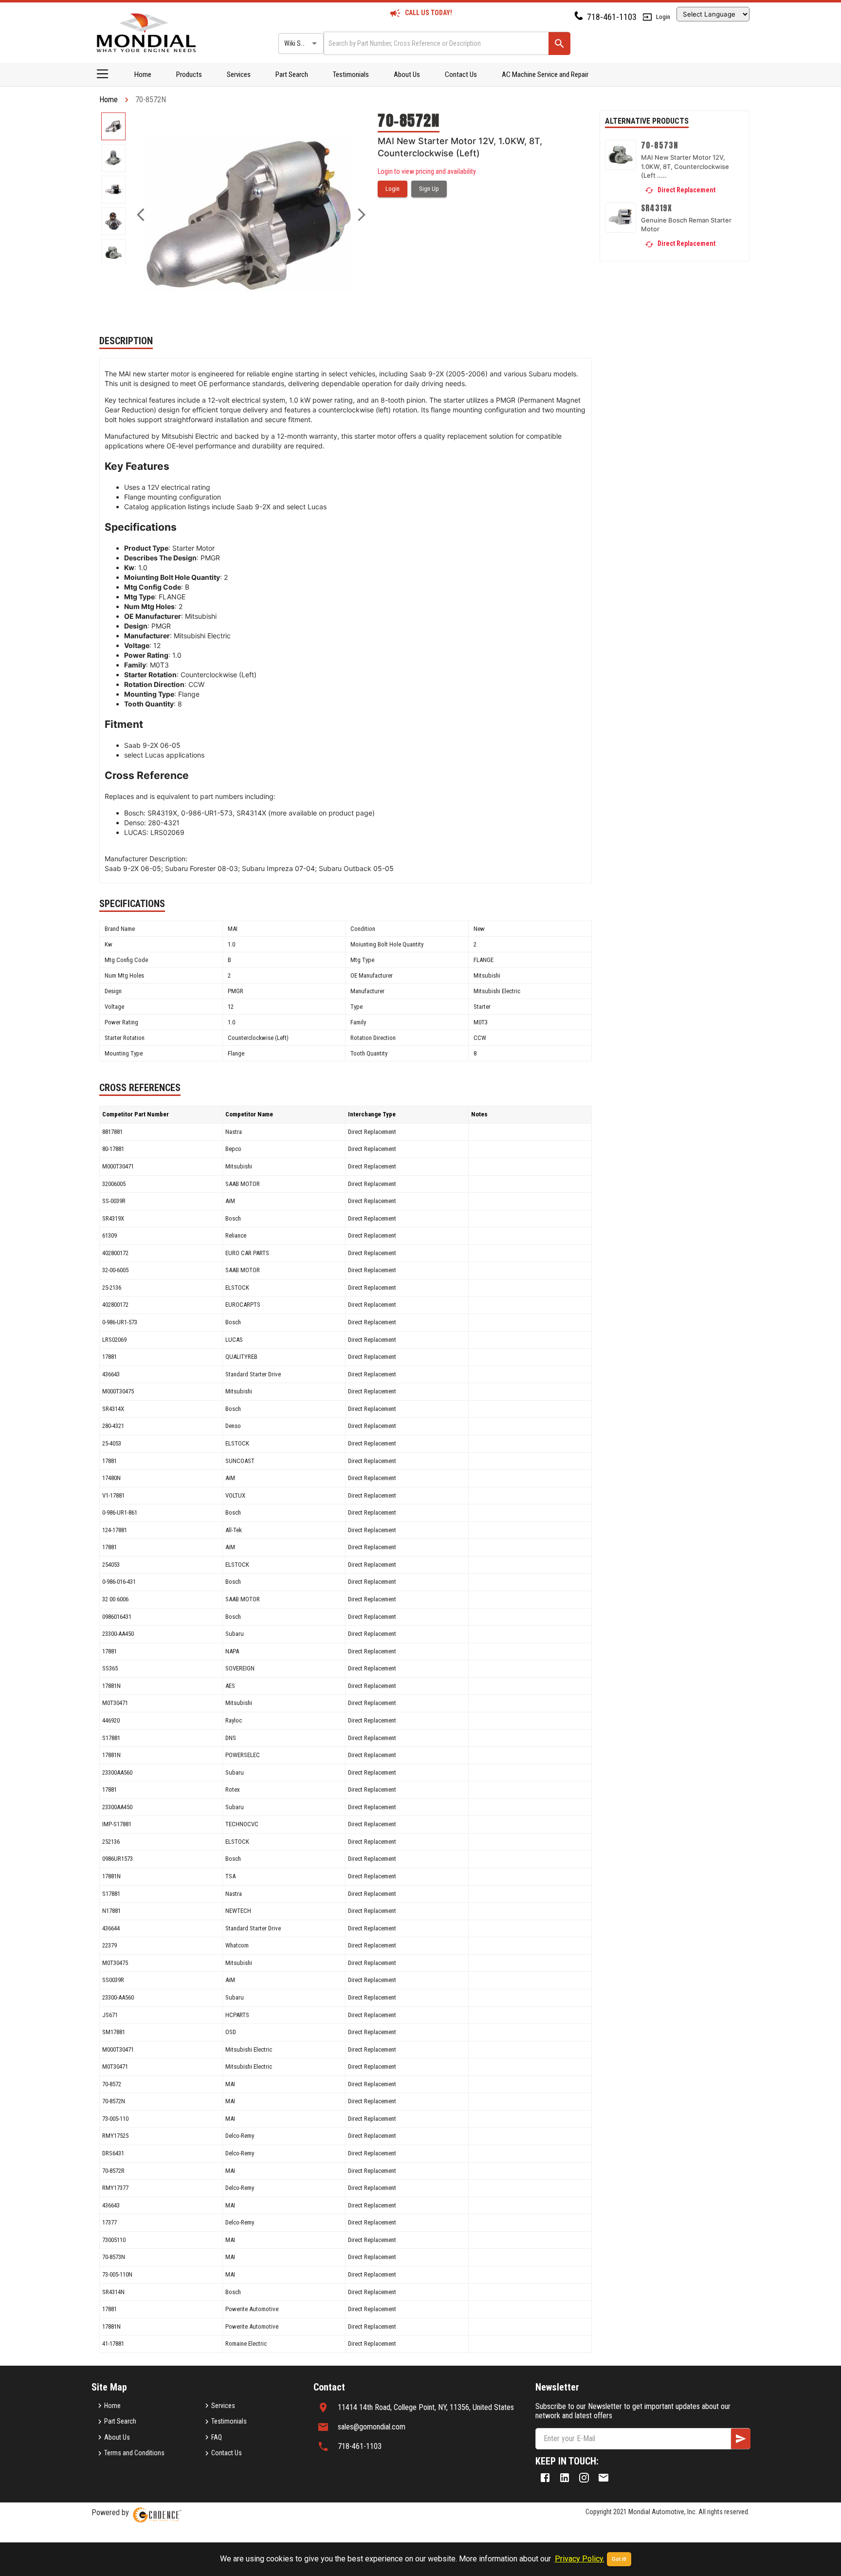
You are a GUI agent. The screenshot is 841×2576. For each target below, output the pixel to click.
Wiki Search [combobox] (300, 43)
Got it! (619, 2559)
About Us (407, 74)
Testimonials (351, 74)
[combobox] (435, 43)
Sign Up (429, 189)
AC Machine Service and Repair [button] (545, 74)
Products (189, 74)
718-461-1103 (612, 17)
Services (239, 74)
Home (143, 74)
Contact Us (461, 74)
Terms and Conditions (134, 2453)
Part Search (292, 74)
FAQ (217, 2437)
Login (663, 17)
